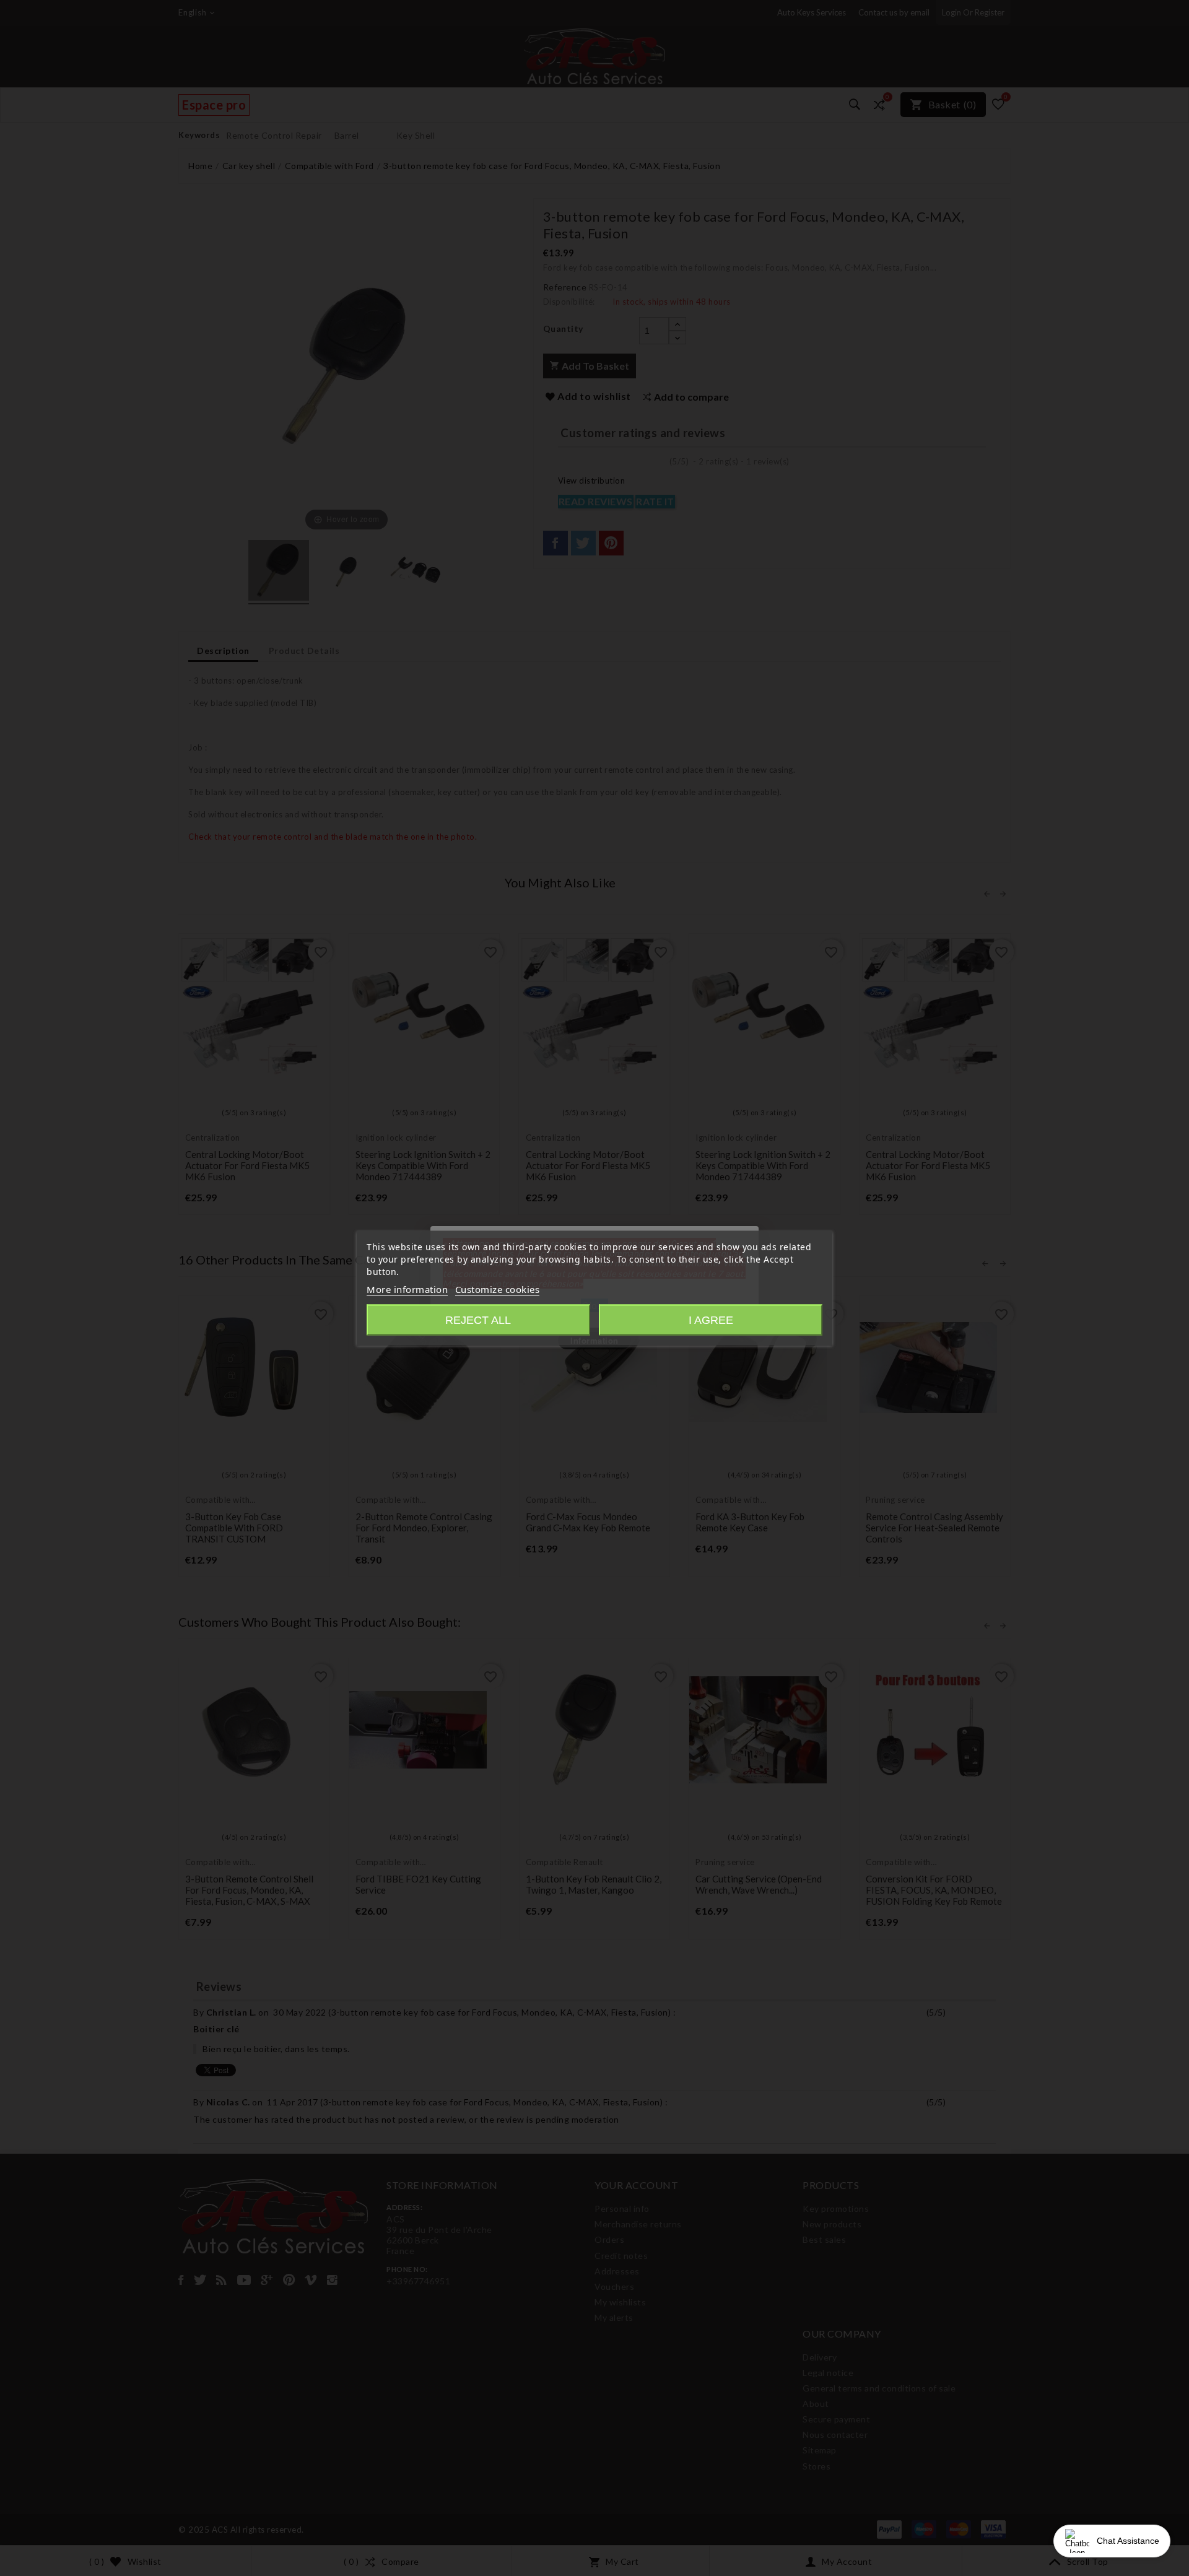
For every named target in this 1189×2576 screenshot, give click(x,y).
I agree (711, 1320)
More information (407, 1289)
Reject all (478, 1320)
